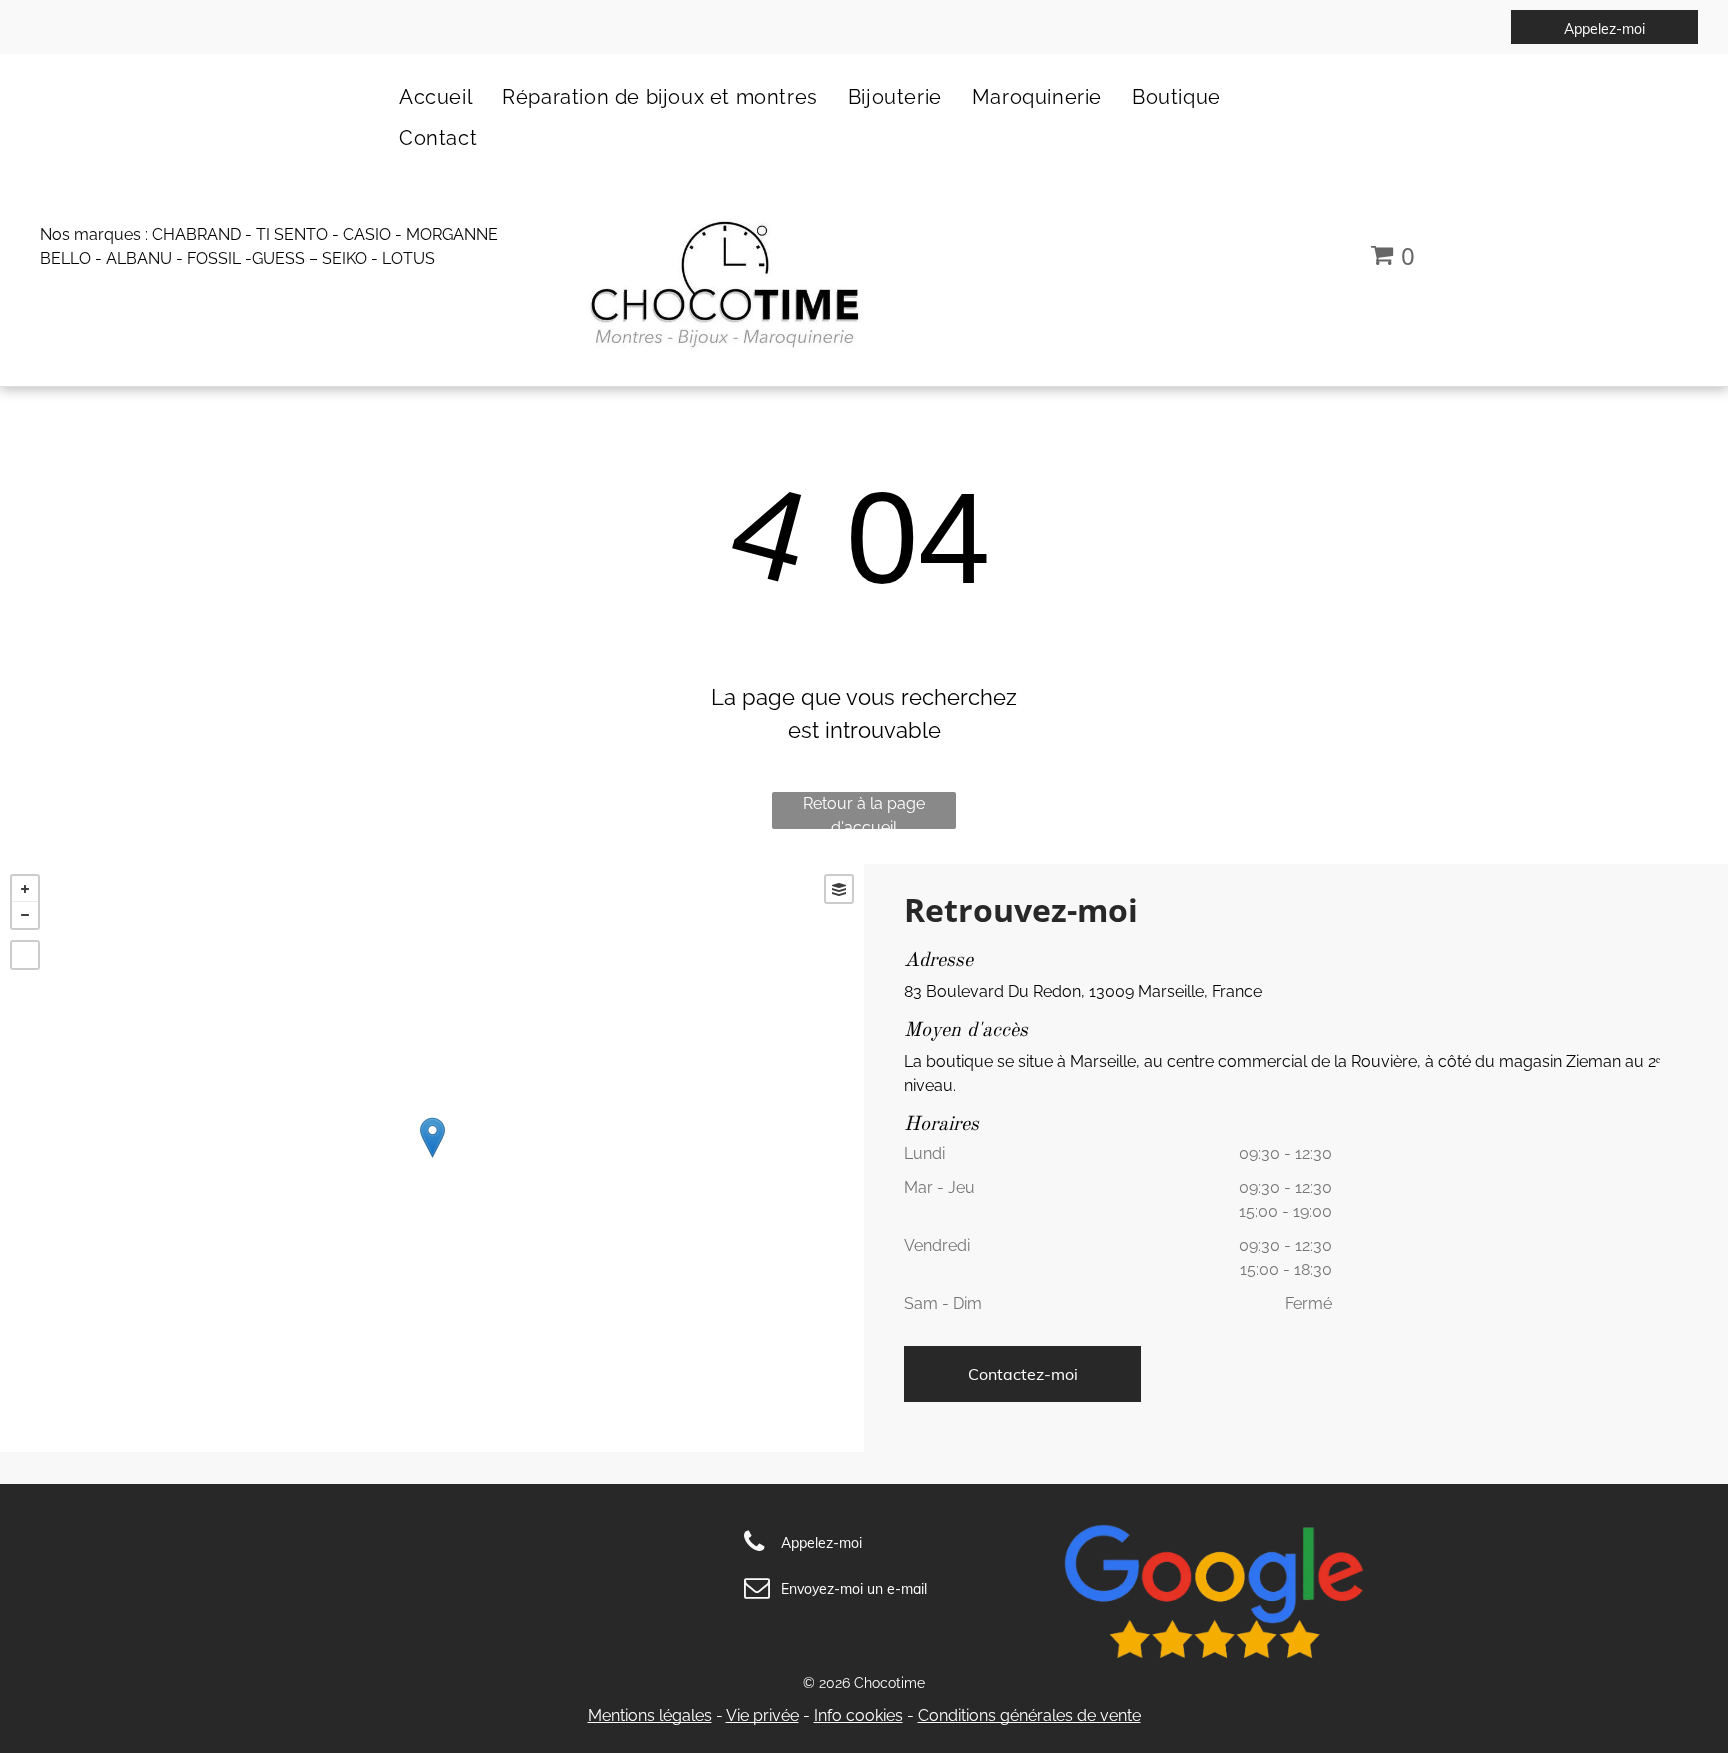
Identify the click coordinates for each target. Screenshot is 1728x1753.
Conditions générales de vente (1029, 1715)
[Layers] (839, 889)
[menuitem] (435, 96)
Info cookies (858, 1715)
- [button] (25, 915)
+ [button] (25, 889)
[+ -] (432, 1158)
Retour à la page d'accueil (864, 811)
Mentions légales (650, 1715)
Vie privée (762, 1715)
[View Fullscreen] (25, 955)
